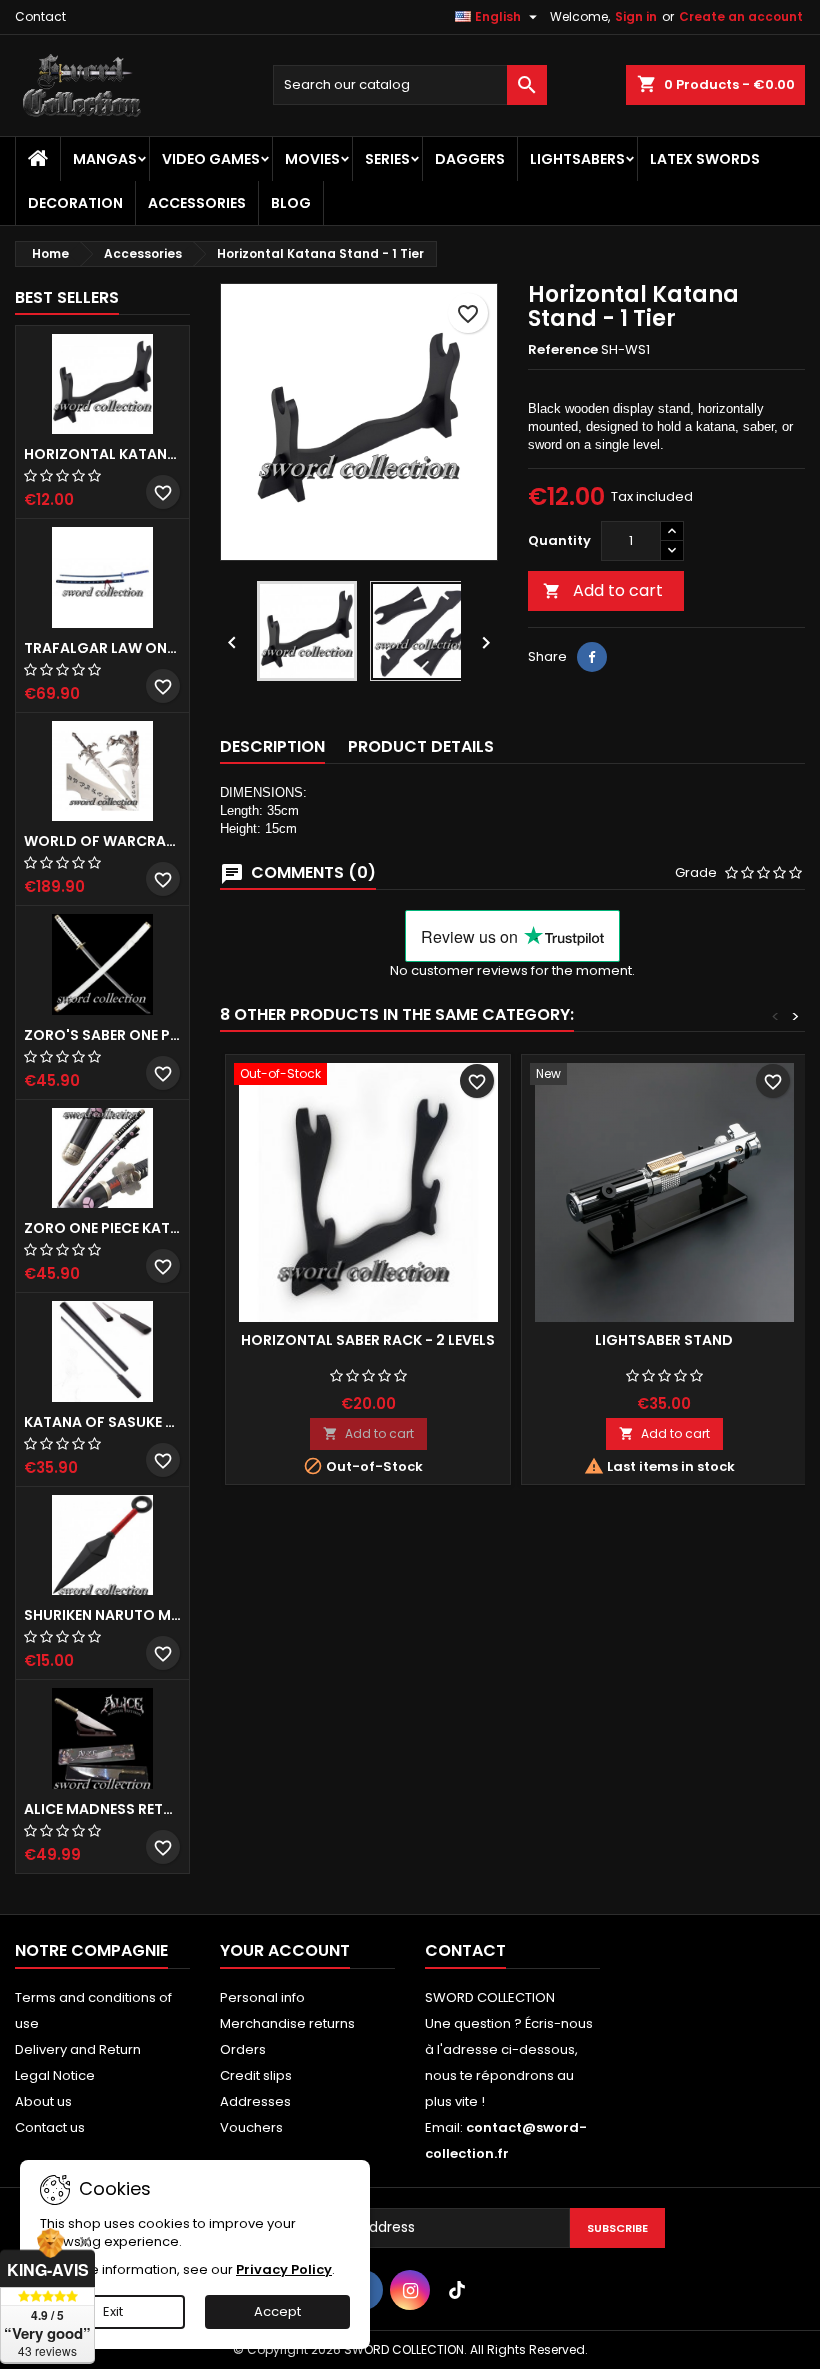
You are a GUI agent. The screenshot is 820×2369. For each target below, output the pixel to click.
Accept (277, 2311)
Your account (285, 1950)
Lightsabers (577, 159)
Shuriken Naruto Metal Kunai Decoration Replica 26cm (102, 1615)
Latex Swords (705, 159)
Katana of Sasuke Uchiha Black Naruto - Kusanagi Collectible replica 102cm (102, 1422)
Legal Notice (55, 2075)
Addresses (255, 2101)
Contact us (50, 2127)
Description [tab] (272, 746)
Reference (563, 350)
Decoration (75, 203)
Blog (291, 203)
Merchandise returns (287, 2023)
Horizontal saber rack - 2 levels (368, 1340)
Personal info (262, 1997)
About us (43, 2101)
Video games (211, 159)
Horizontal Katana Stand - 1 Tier (102, 454)
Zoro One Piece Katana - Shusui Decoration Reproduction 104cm (102, 1228)
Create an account (741, 16)
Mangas (105, 159)
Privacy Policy (284, 2269)
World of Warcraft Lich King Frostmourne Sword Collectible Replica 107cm (102, 841)
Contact (40, 16)
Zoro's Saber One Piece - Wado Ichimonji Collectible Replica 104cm (102, 1035)
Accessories (197, 203)
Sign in (636, 16)
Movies (312, 159)
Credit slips (256, 2075)
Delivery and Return (78, 2049)
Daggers (470, 159)
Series (387, 159)
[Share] (592, 657)
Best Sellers (67, 297)
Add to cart (603, 590)
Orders (243, 2049)
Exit (113, 2311)
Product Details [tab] (421, 746)
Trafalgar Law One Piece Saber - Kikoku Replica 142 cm (102, 648)
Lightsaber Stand (664, 1340)
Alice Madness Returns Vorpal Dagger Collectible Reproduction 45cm (102, 1809)
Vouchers (251, 2127)
